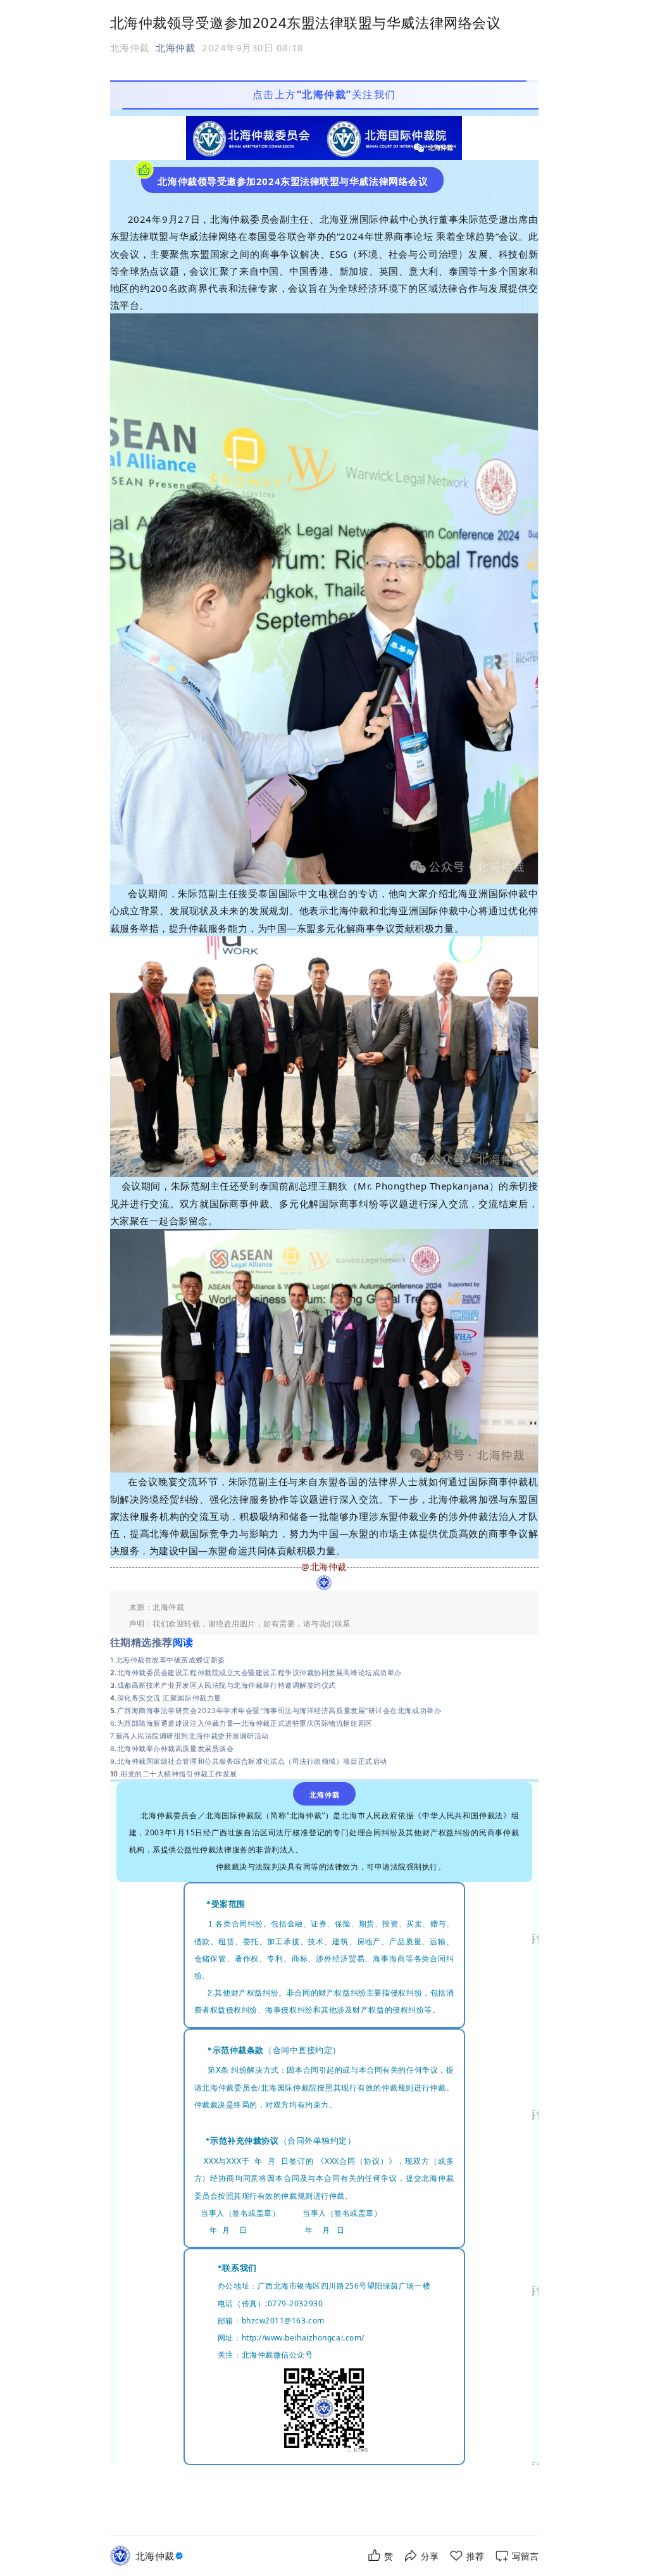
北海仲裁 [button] (175, 47)
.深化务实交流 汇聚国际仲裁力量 (168, 1698)
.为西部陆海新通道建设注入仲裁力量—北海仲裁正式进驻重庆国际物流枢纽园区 (244, 1723)
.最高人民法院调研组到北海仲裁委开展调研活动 (191, 1736)
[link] (161, 2556)
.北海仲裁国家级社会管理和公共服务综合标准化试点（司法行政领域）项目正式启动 (251, 1761)
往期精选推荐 (141, 1642)
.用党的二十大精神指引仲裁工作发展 (178, 1774)
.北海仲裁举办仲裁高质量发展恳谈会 (174, 1749)
